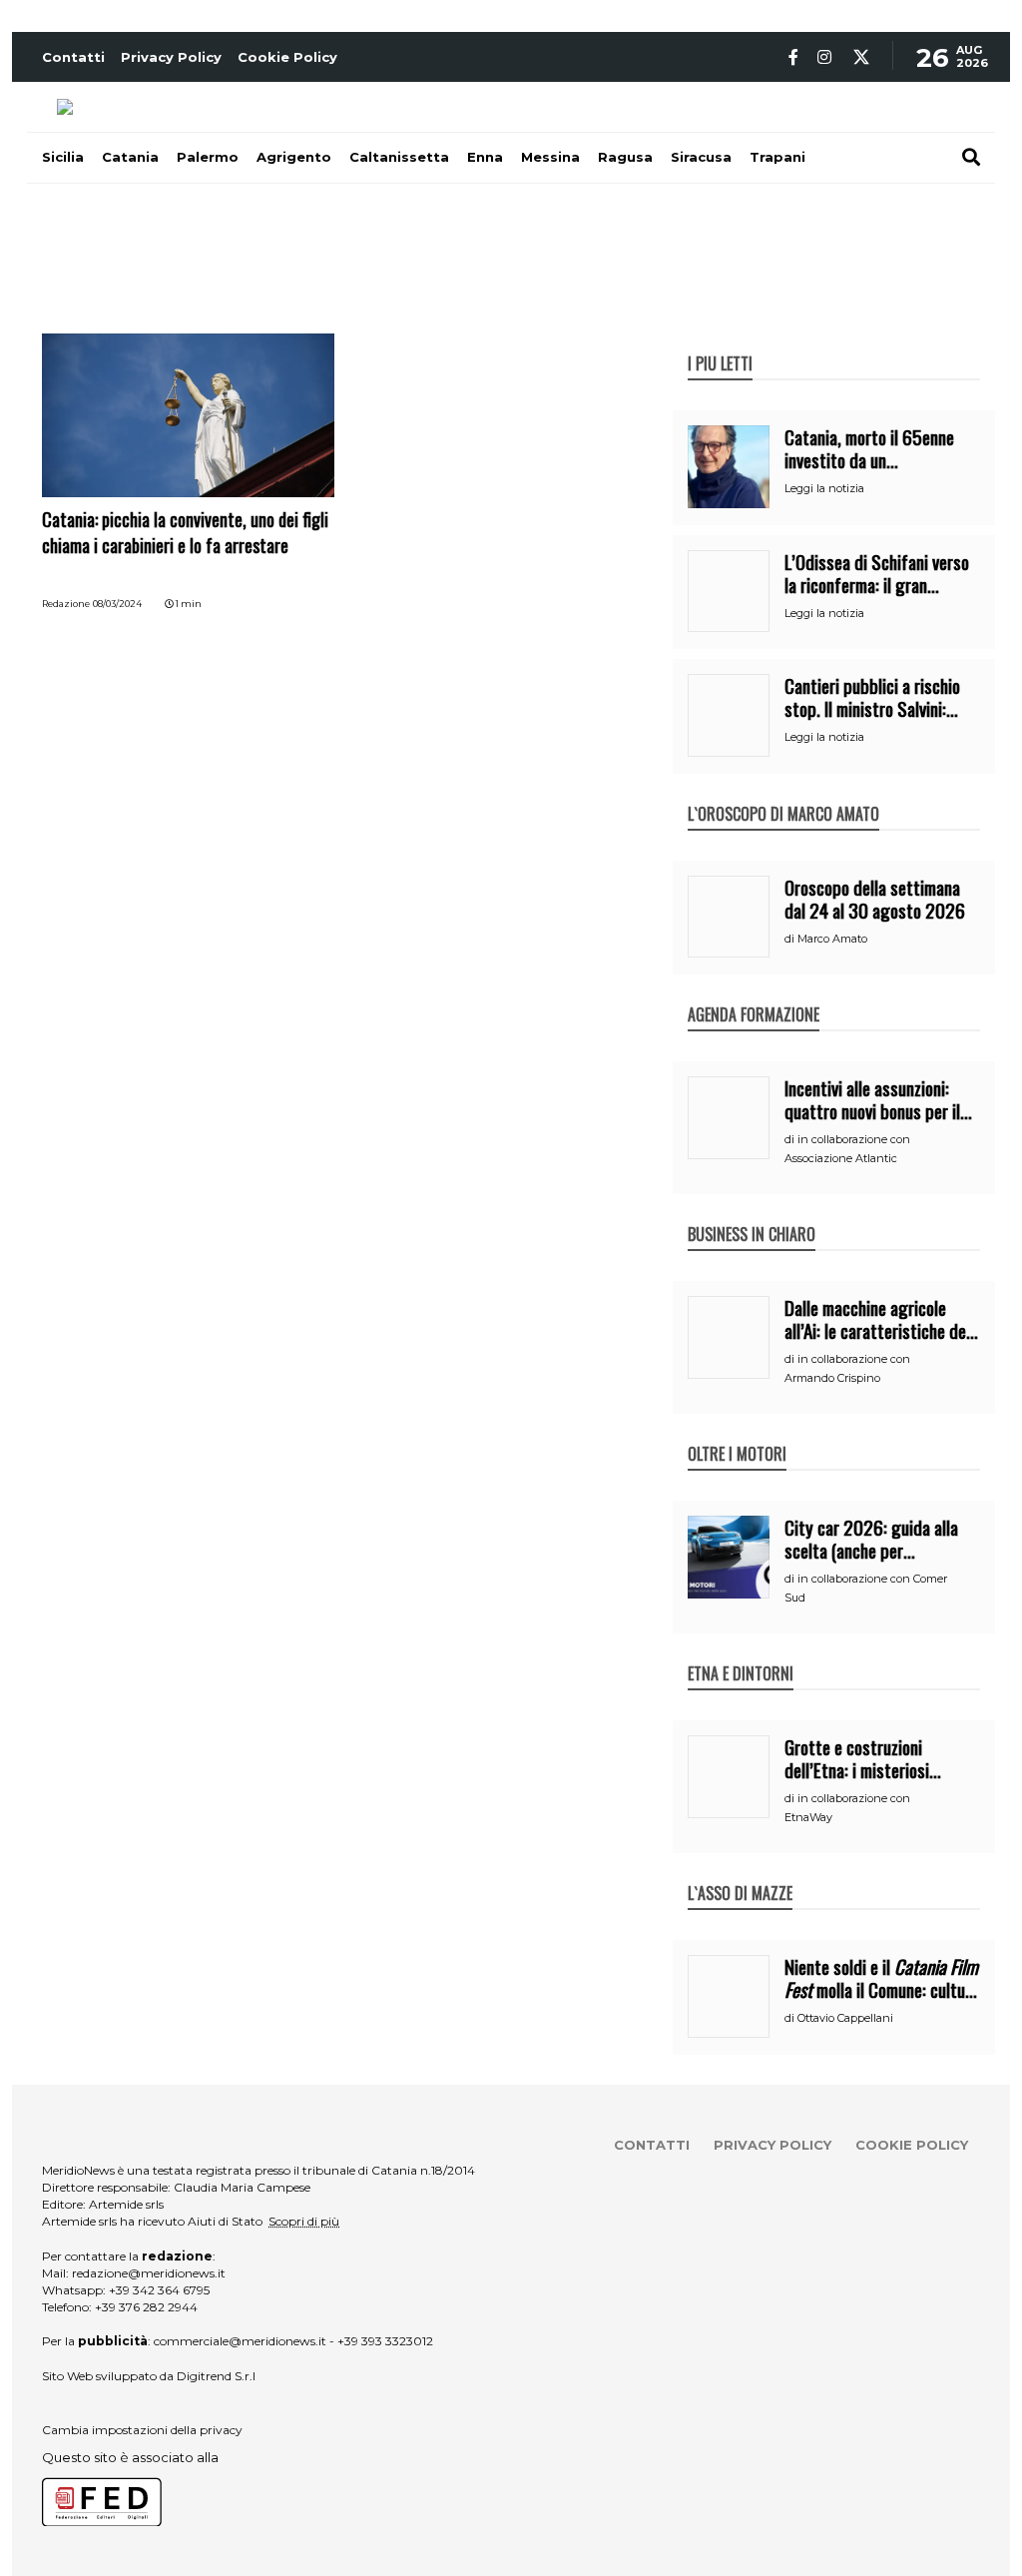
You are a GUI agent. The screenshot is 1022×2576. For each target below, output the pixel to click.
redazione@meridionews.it (149, 2273)
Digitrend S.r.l (216, 2376)
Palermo (208, 157)
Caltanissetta (399, 157)
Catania (130, 157)
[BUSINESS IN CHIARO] (752, 1213)
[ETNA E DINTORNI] (741, 1652)
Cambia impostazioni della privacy (142, 2430)
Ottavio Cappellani (845, 2018)
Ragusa (625, 157)
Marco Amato (832, 939)
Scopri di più (304, 2221)
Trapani (777, 157)
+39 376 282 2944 (146, 2307)
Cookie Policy (287, 57)
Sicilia (63, 157)
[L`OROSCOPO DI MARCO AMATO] (783, 793)
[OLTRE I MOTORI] (737, 1433)
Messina (550, 157)
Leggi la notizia (824, 488)
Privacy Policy (171, 57)
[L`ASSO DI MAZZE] (740, 1872)
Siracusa (701, 157)
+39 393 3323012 (385, 2341)
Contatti (73, 57)
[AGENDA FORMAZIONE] (754, 993)
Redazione (66, 604)
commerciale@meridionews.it (240, 2341)
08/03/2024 (117, 604)
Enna (485, 157)
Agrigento (294, 157)
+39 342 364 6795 (159, 2290)
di (791, 939)
